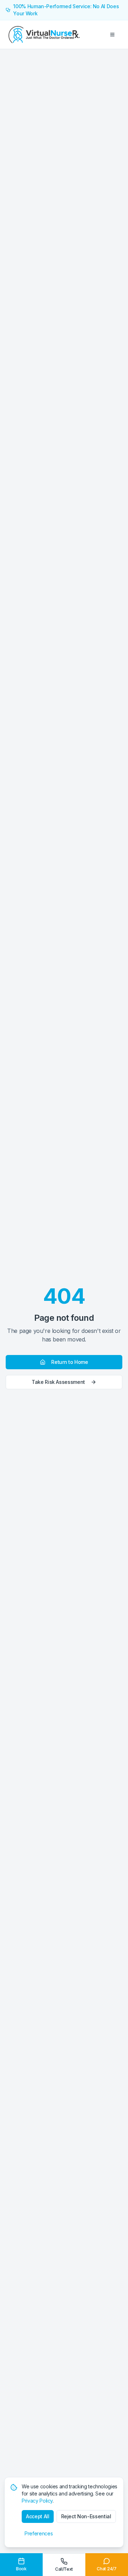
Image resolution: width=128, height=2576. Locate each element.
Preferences (39, 2533)
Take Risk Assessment (58, 1382)
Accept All (38, 2516)
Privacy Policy (37, 2501)
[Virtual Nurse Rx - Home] (44, 35)
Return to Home (70, 1362)
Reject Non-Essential (86, 2516)
